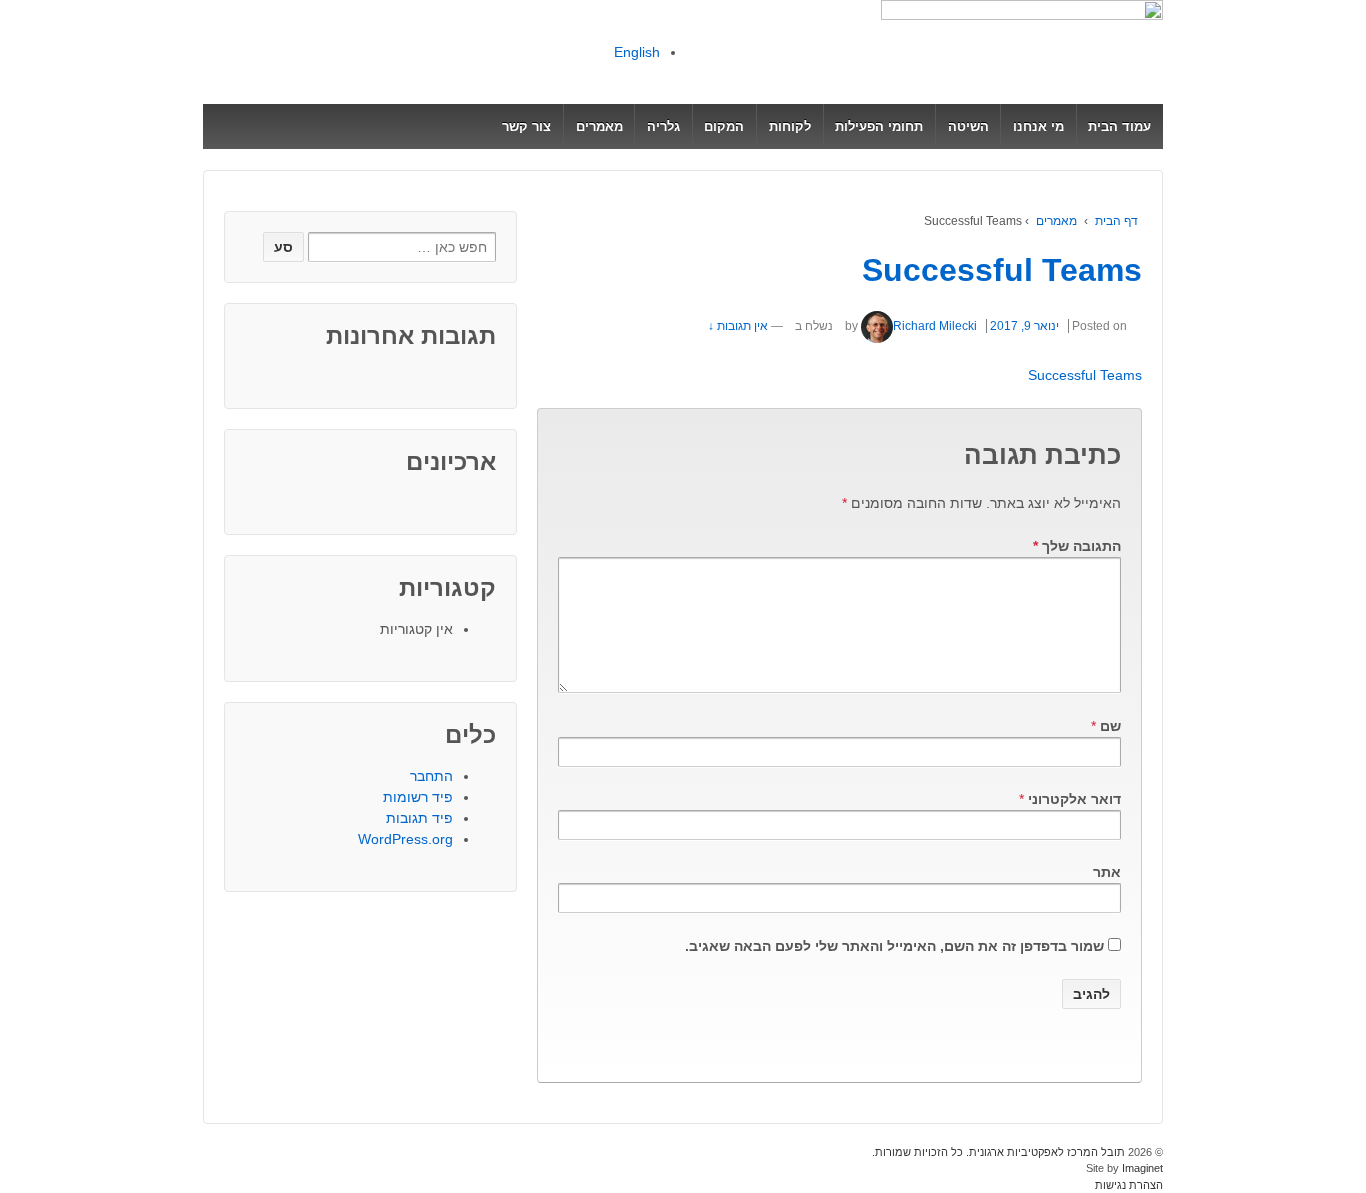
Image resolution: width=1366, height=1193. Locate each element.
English (637, 52)
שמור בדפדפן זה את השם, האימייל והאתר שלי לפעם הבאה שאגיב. (894, 946)
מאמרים (599, 126)
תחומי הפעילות (879, 126)
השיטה (968, 126)
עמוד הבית (1119, 126)
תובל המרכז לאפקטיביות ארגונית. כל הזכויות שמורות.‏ (1000, 1152)
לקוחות (790, 126)
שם (1110, 726)
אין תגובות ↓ (738, 326)
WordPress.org (405, 839)
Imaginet (1141, 1168)
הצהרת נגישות (1129, 1185)
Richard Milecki (935, 326)
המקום (724, 126)
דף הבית (1116, 221)
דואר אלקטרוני (1074, 799)
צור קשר (526, 126)
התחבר (431, 776)
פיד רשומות (418, 797)
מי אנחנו (1038, 126)
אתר (1107, 872)
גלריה (663, 126)
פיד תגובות (419, 818)
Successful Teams (1002, 270)
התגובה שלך (1077, 546)
